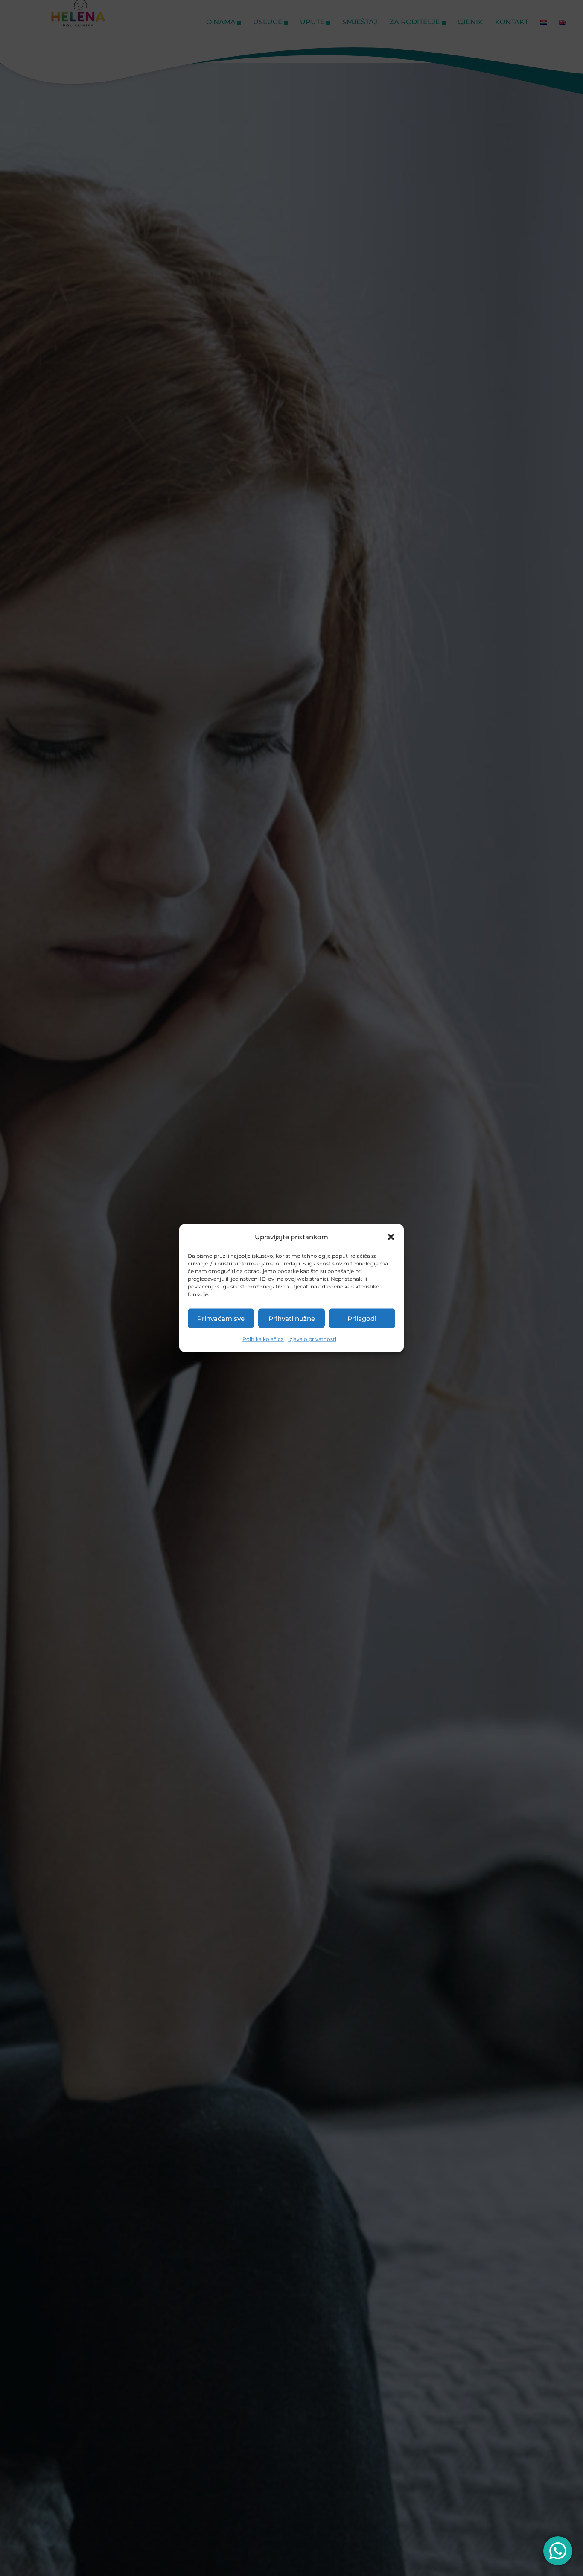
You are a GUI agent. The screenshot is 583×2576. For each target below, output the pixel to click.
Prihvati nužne (292, 1318)
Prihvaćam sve (221, 1318)
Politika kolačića (263, 1339)
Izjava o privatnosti (312, 1339)
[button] (391, 1237)
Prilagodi (362, 1318)
